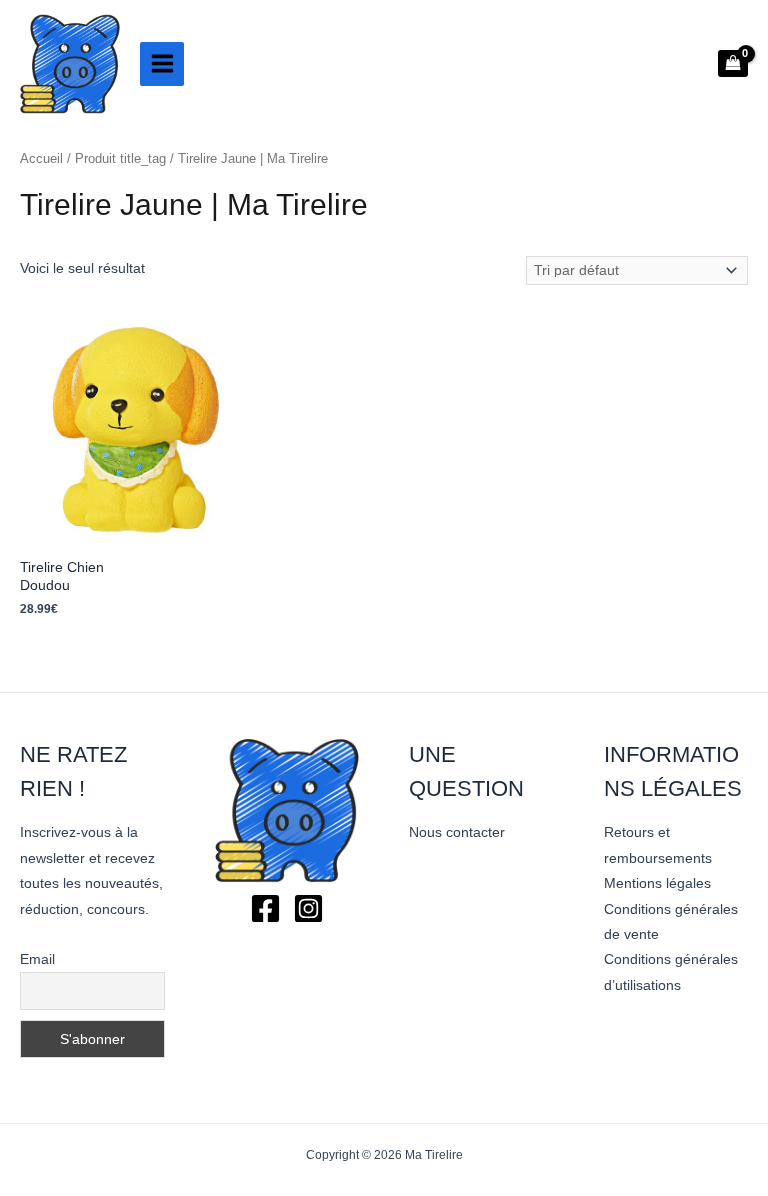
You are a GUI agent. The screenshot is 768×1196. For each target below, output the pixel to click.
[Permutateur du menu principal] (162, 64)
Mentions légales (657, 883)
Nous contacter (457, 832)
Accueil (41, 159)
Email (37, 959)
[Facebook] (265, 908)
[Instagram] (308, 908)
